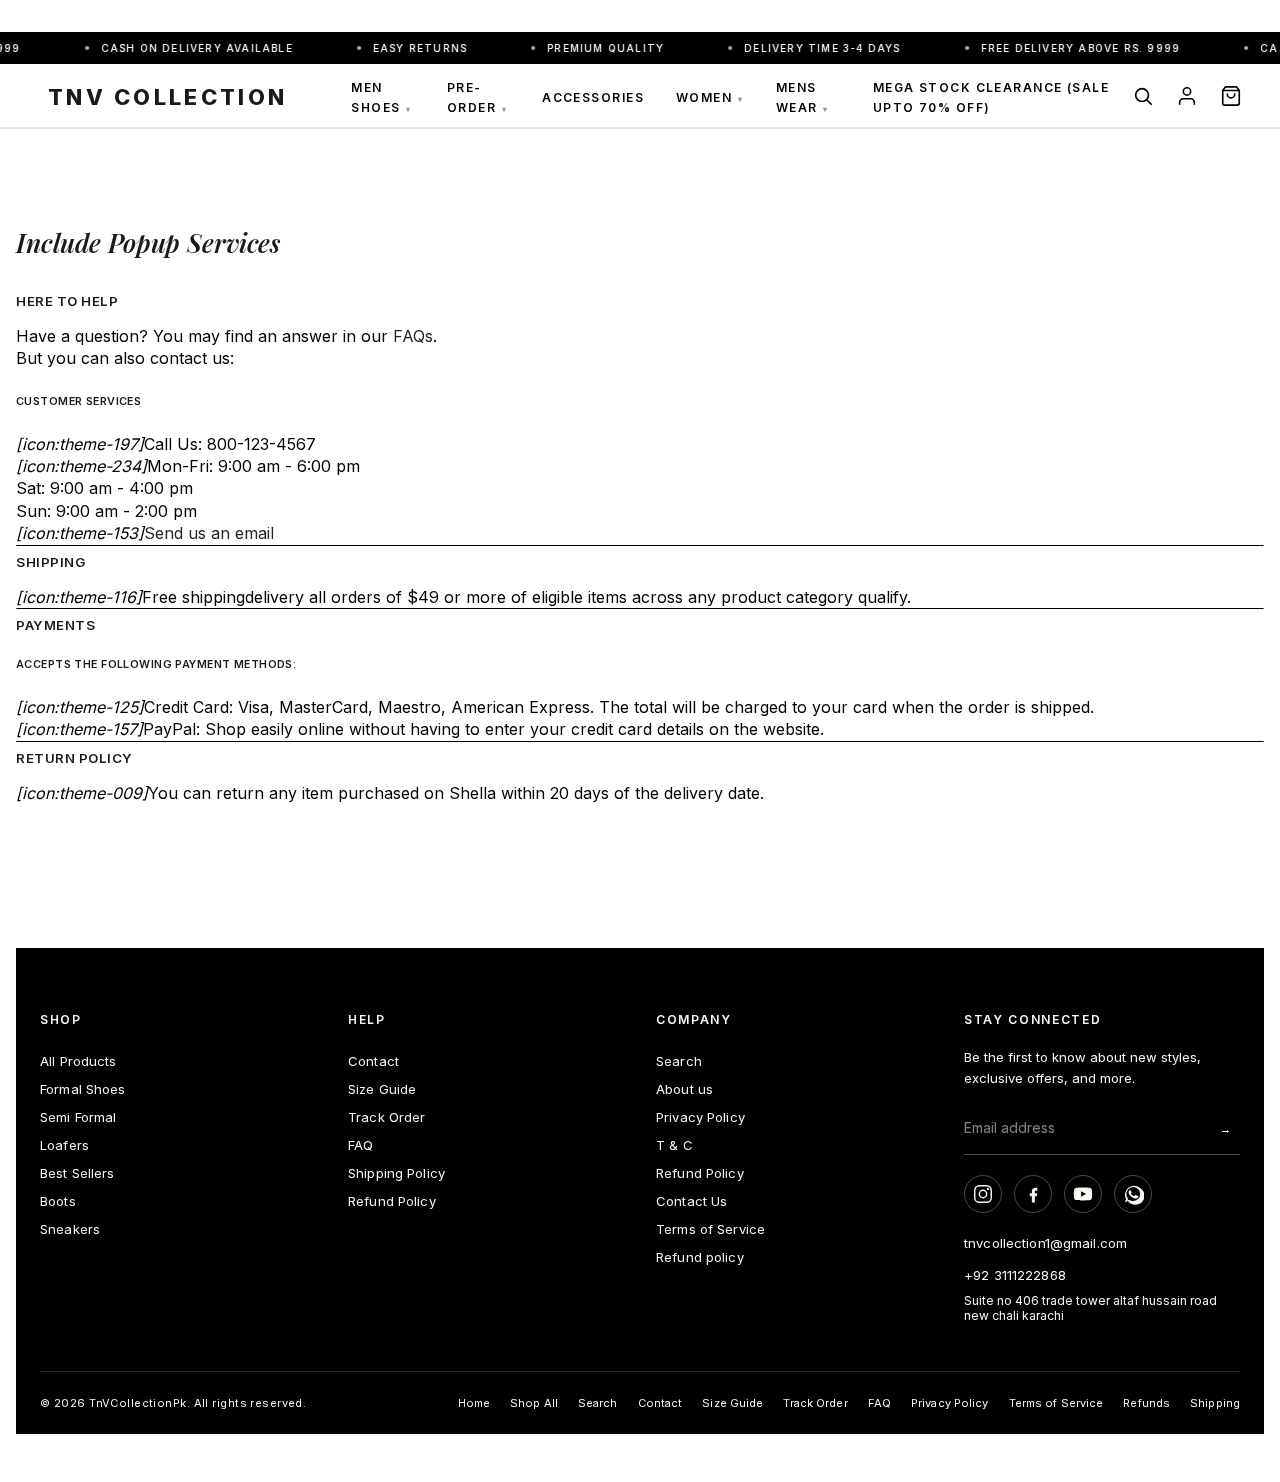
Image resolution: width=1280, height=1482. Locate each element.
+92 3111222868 (1015, 1275)
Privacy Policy (700, 1117)
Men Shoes (381, 97)
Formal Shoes (83, 1089)
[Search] (1143, 96)
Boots (58, 1201)
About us (684, 1089)
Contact (373, 1061)
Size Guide (382, 1089)
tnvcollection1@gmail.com (1045, 1243)
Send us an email (209, 533)
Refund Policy (392, 1201)
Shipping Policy (396, 1173)
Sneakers (70, 1229)
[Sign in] (1187, 96)
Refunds (1146, 1403)
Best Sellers (77, 1173)
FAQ (360, 1145)
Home (474, 1403)
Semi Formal (78, 1117)
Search (679, 1061)
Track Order (386, 1117)
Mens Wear (802, 97)
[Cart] (1231, 96)
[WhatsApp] (1133, 1194)
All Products (78, 1061)
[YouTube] (1083, 1194)
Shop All (534, 1403)
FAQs (413, 336)
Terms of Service (710, 1229)
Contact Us (691, 1201)
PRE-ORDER (477, 97)
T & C (674, 1145)
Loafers (64, 1145)
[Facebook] (1033, 1194)
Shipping (1215, 1403)
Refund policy (700, 1257)
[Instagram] (983, 1194)
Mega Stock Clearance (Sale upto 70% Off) (991, 97)
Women (710, 97)
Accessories (593, 97)
